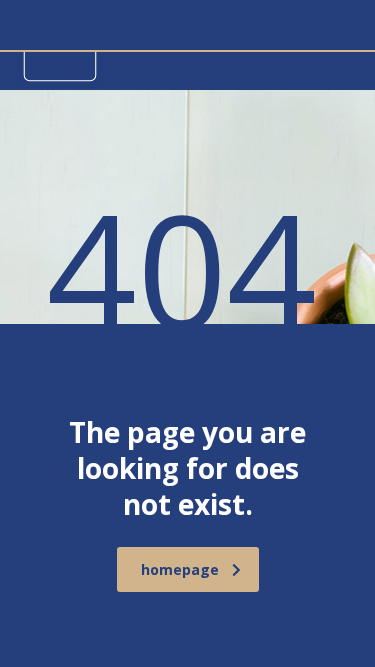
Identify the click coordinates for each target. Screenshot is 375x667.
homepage (180, 569)
